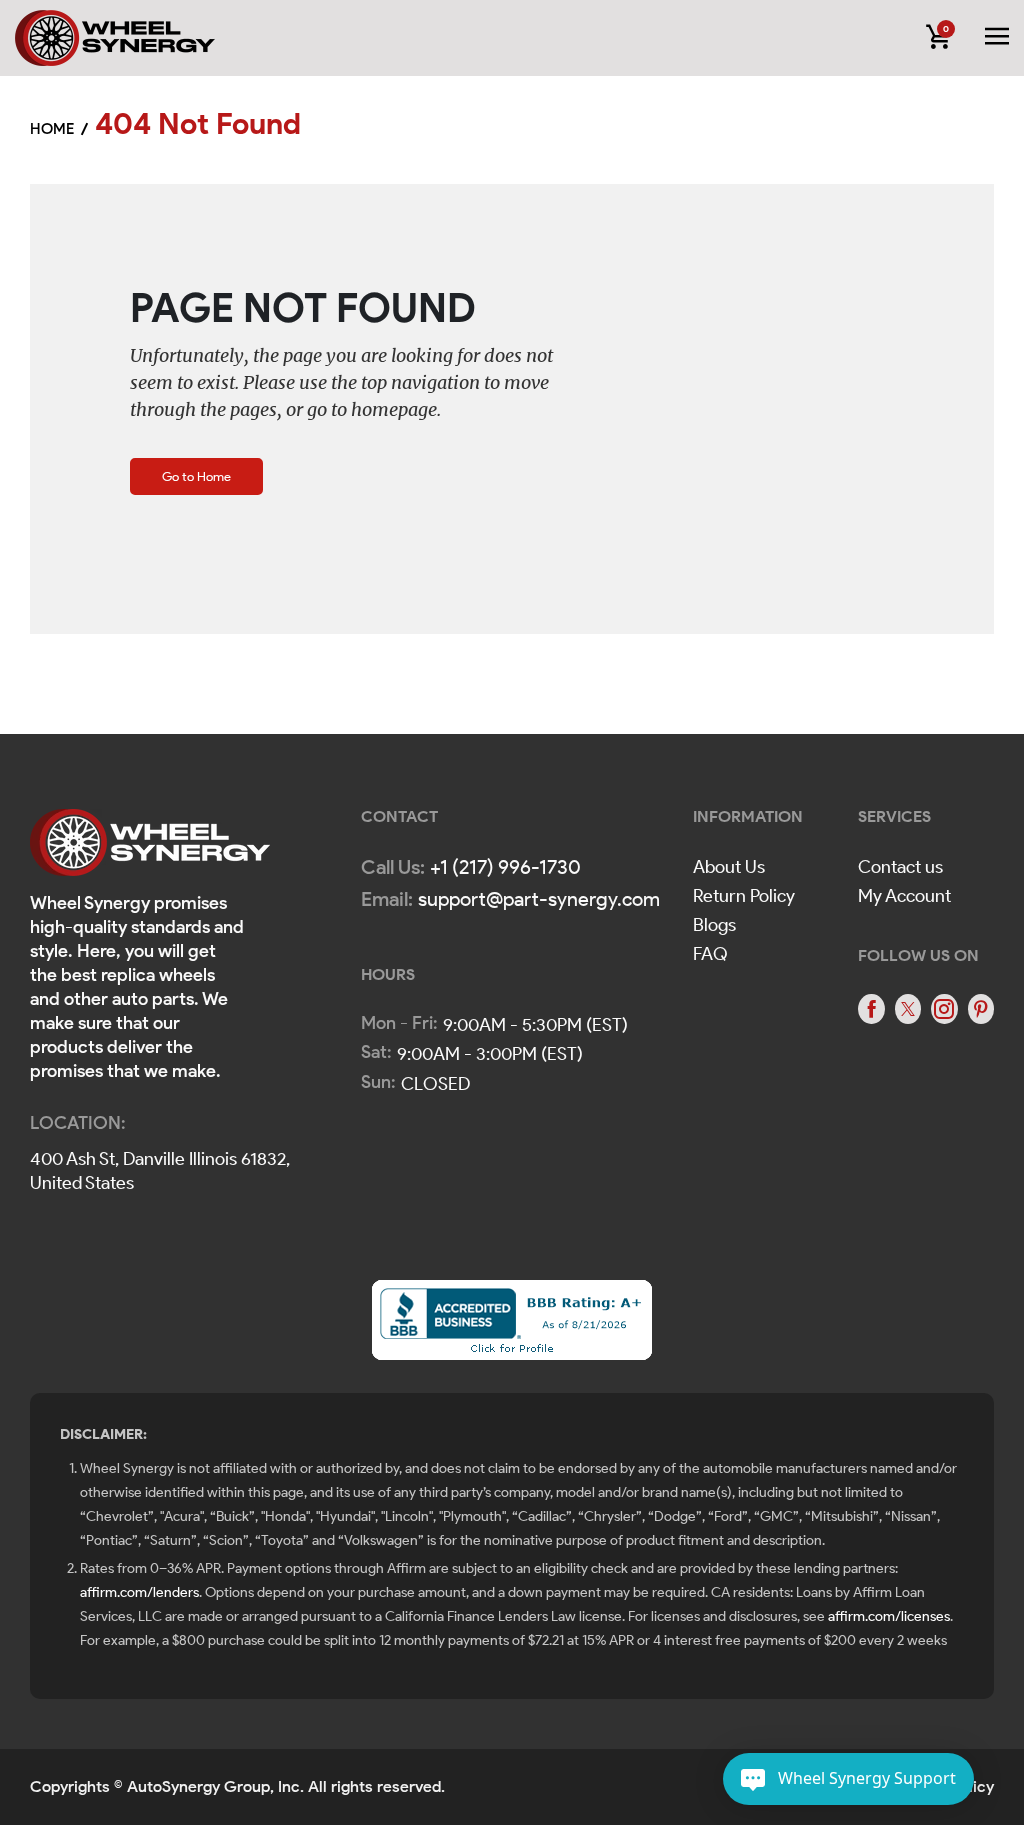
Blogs (714, 925)
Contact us (900, 867)
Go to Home (196, 476)
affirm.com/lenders (139, 1592)
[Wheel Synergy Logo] (150, 848)
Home (52, 129)
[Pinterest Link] (981, 1009)
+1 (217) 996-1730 (505, 867)
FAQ (710, 954)
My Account (904, 896)
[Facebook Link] (871, 1009)
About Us (729, 867)
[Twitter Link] (908, 1009)
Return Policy (744, 896)
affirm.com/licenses (889, 1616)
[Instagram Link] (944, 1009)
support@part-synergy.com (539, 899)
